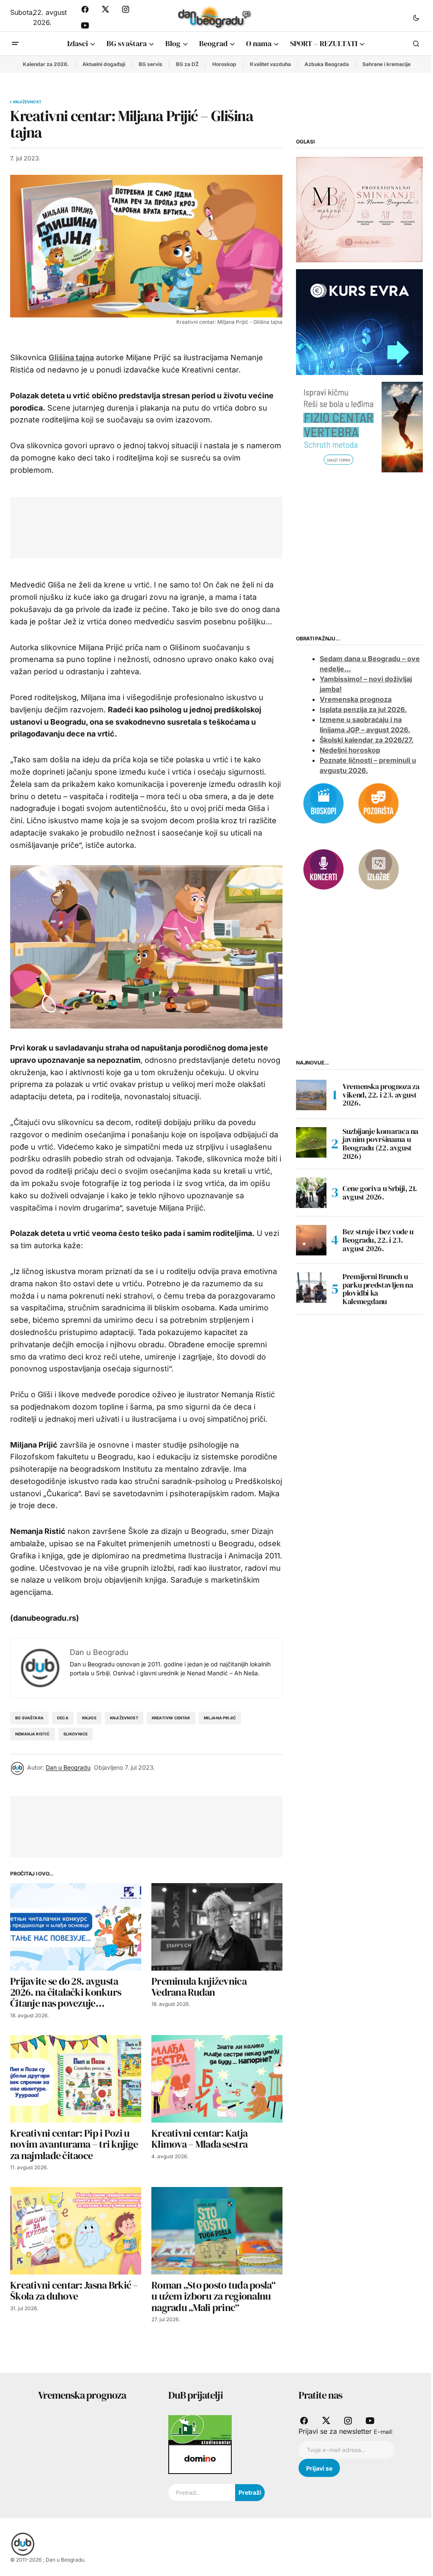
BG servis (151, 64)
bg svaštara (29, 1718)
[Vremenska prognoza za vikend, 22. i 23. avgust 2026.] (311, 1095)
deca (63, 1718)
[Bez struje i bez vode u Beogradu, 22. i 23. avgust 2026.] (311, 1240)
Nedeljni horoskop (350, 750)
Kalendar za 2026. (46, 64)
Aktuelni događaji (104, 64)
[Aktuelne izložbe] (378, 869)
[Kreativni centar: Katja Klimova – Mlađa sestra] (217, 2079)
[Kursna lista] (359, 209)
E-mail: (383, 2432)
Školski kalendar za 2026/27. (367, 740)
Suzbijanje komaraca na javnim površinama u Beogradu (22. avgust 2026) (380, 1144)
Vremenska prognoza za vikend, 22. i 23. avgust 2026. (381, 1095)
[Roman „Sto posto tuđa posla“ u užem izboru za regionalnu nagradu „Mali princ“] (217, 2231)
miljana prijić (220, 1718)
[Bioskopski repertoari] (323, 803)
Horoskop (224, 64)
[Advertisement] (174, 526)
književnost (124, 1718)
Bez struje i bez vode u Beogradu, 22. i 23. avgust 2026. (378, 1240)
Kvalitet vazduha (270, 64)
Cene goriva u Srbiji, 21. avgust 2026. (380, 1193)
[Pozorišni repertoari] (378, 803)
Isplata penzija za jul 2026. (363, 709)
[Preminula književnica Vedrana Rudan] (217, 1927)
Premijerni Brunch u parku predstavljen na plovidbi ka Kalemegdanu (378, 1289)
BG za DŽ (187, 64)
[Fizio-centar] (359, 427)
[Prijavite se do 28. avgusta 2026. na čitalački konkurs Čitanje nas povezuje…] (76, 1927)
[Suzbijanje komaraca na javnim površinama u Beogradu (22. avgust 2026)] (311, 1142)
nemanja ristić (33, 1734)
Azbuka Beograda (327, 64)
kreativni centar (171, 1718)
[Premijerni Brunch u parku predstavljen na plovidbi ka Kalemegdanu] (311, 1288)
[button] (416, 17)
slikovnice (76, 1734)
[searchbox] (202, 2493)
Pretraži (250, 2492)
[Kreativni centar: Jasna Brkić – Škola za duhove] (76, 2231)
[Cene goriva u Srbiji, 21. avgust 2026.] (311, 1193)
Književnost (27, 102)
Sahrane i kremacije (386, 64)
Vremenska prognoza (356, 699)
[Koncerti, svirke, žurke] (323, 869)
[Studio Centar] (200, 2429)
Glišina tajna (71, 357)
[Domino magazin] (200, 2459)
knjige (89, 1718)
